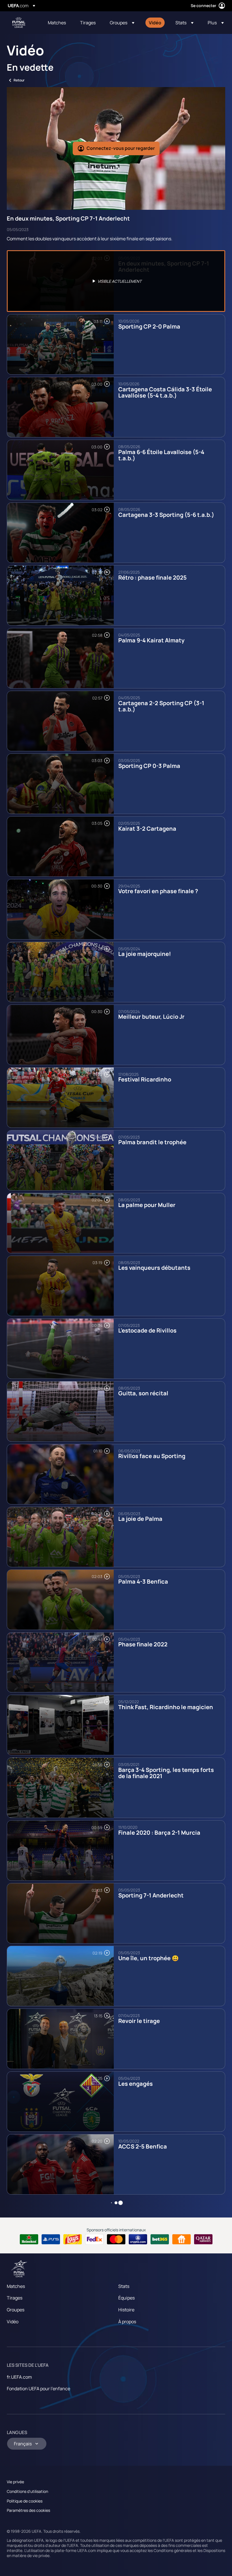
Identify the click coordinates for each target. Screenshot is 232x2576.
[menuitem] (57, 23)
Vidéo (13, 2322)
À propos (127, 2322)
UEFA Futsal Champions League (19, 23)
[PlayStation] (51, 2239)
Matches (16, 2286)
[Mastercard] (116, 2239)
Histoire (126, 2310)
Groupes (16, 2310)
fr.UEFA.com (19, 2377)
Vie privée (15, 2482)
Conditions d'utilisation (27, 2491)
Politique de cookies (25, 2501)
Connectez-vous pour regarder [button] (121, 148)
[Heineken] (29, 2239)
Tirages (15, 2298)
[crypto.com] (138, 2239)
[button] (122, 23)
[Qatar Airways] (203, 2239)
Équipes (126, 2298)
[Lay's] (73, 2239)
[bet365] (160, 2239)
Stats (124, 2286)
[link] (57, 23)
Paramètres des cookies (28, 2510)
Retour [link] (19, 80)
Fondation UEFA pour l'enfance (38, 2389)
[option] (116, 281)
